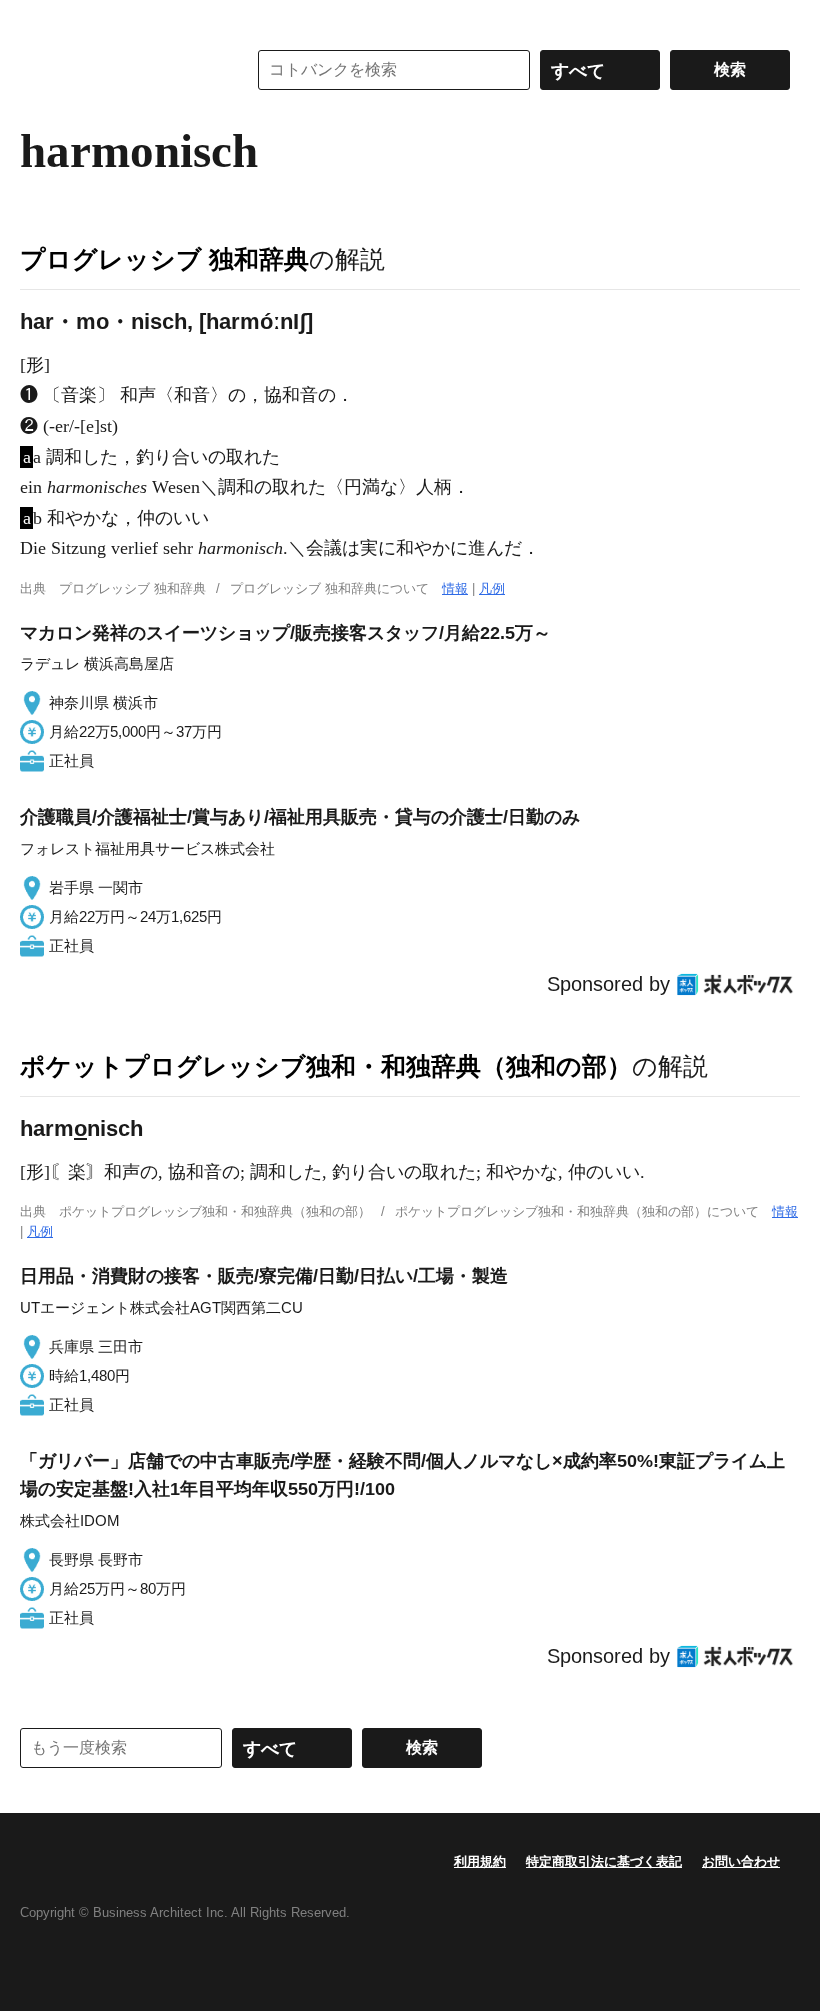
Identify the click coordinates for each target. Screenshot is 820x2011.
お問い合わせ (741, 1861)
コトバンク (119, 70)
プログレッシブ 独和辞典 (164, 259)
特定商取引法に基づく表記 (604, 1861)
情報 (455, 588)
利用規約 (480, 1861)
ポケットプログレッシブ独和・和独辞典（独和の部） (326, 1066)
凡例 (492, 588)
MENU (40, 20)
